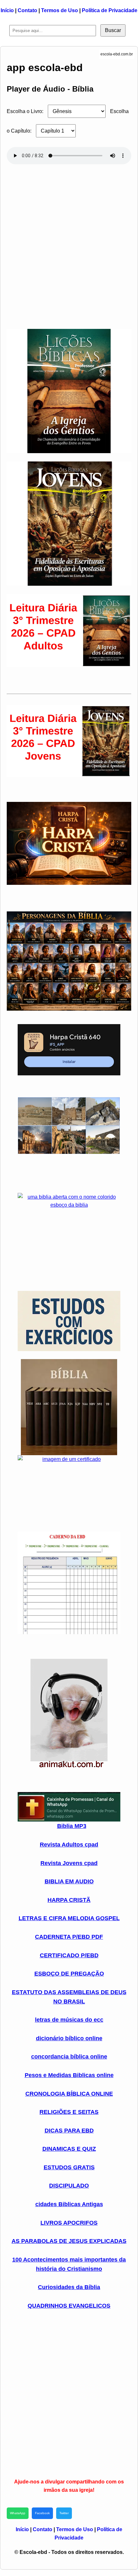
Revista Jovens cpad (69, 1863)
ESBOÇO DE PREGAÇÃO (69, 1974)
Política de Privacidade (110, 10)
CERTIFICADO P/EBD (69, 1955)
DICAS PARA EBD (69, 2131)
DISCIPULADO (69, 2186)
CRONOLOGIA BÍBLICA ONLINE (69, 2094)
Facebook (42, 2513)
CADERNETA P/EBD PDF (69, 1937)
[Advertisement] (69, 244)
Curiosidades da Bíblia (69, 2287)
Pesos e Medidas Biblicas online (69, 2075)
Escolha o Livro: (25, 111)
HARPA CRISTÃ (69, 1900)
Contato (27, 10)
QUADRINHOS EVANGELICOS (69, 2306)
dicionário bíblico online (69, 2038)
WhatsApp (18, 2513)
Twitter (64, 2513)
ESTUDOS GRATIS (69, 2167)
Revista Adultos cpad (69, 1845)
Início (7, 10)
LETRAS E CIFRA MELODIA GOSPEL (69, 1918)
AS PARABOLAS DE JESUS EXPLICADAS (69, 2241)
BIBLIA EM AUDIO (69, 1881)
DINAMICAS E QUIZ (69, 2149)
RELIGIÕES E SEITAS (69, 2112)
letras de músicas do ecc (69, 2020)
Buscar (113, 30)
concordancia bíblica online (69, 2057)
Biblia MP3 (72, 1826)
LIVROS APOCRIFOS (69, 2223)
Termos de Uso (60, 10)
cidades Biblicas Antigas (69, 2204)
